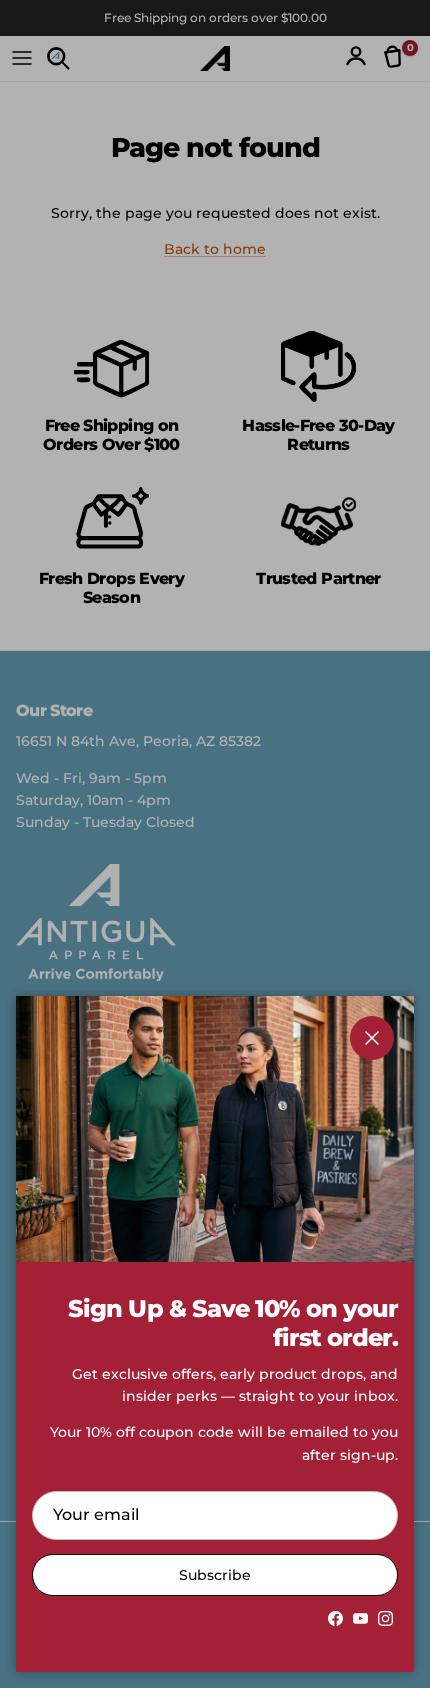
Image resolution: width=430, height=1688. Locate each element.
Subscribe (215, 1575)
